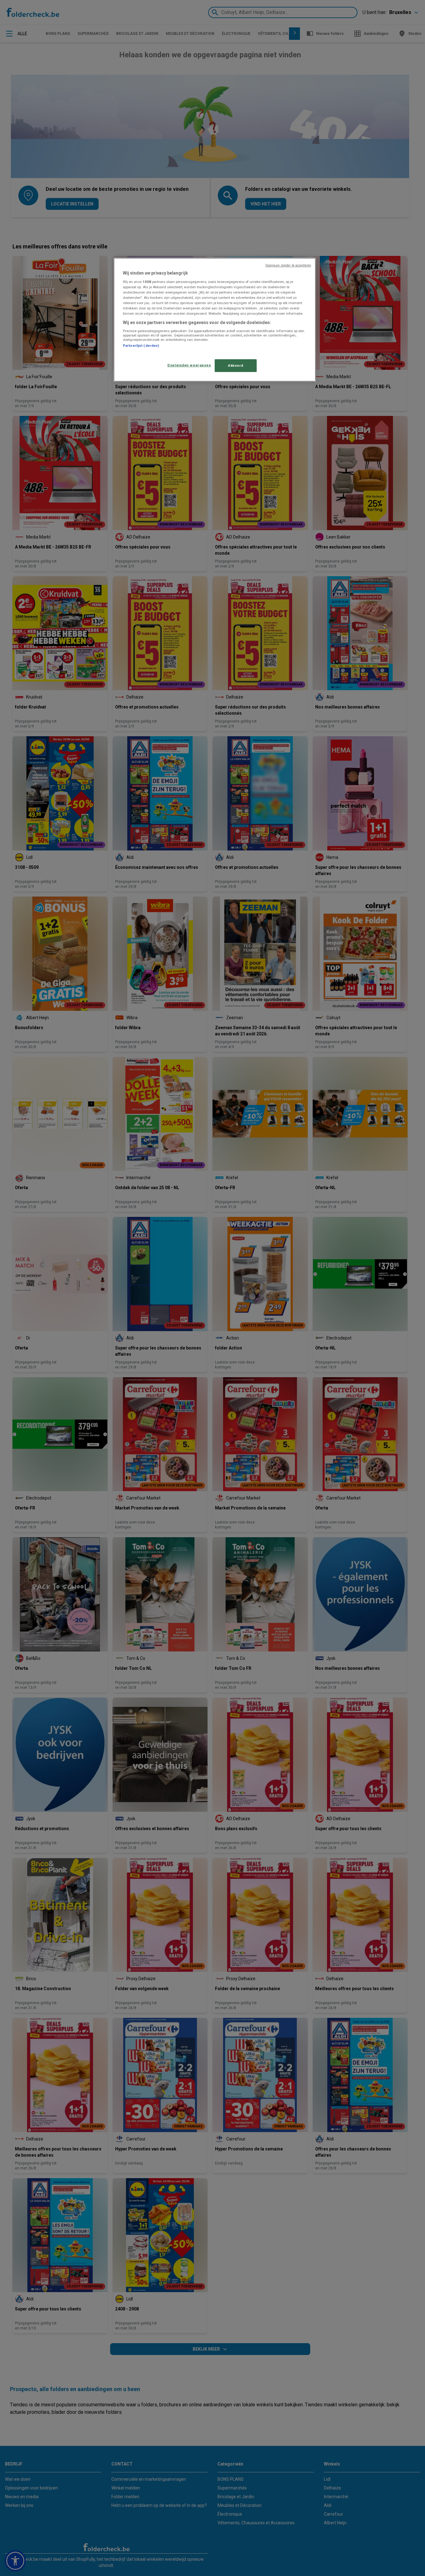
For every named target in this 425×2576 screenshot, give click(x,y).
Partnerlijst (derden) (141, 346)
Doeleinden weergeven (189, 365)
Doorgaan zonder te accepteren (288, 265)
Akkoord (236, 365)
